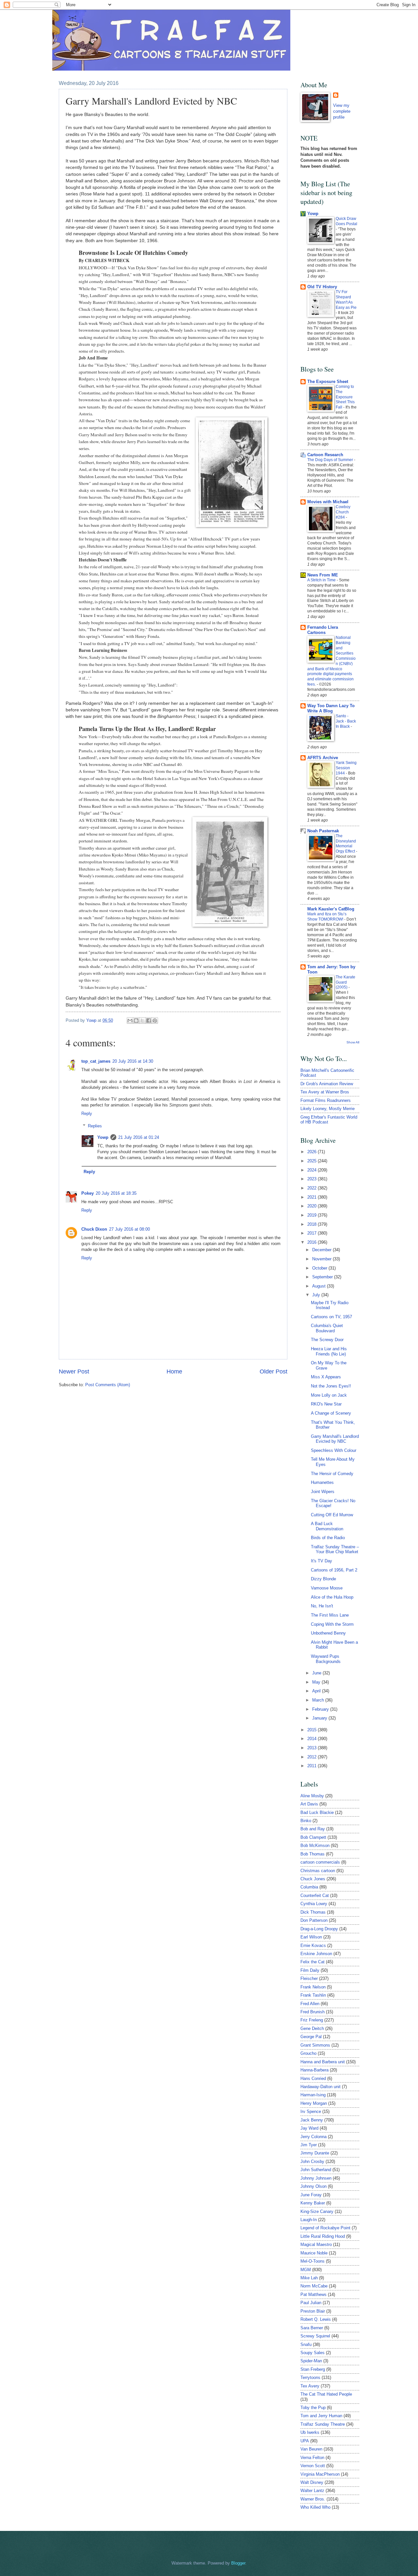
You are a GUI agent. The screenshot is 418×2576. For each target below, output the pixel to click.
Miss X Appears (326, 1377)
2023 (313, 1179)
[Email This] (130, 1021)
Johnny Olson (313, 2186)
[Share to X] (142, 1021)
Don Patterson (314, 1920)
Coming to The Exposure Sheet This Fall (345, 397)
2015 (313, 1730)
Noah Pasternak (323, 831)
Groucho (308, 2053)
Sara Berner (312, 2328)
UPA (305, 2441)
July (317, 1295)
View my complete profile (342, 111)
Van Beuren (311, 2449)
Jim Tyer (309, 2145)
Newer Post (74, 1371)
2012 (313, 1757)
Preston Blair (313, 2311)
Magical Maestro (316, 2244)
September (323, 1277)
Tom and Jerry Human (321, 2416)
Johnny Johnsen (316, 2178)
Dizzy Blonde (323, 1579)
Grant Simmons (315, 2045)
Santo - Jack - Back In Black (346, 721)
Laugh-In (309, 2220)
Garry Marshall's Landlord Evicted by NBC (335, 1439)
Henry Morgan (314, 2103)
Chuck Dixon (94, 1229)
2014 (313, 1739)
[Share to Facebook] (149, 1021)
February (321, 1709)
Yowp (92, 1020)
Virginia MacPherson (320, 2474)
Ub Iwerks (310, 2432)
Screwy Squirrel (315, 2336)
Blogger (238, 2563)
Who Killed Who (315, 2507)
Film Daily (310, 1970)
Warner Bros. (313, 2499)
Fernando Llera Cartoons (323, 630)
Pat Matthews (313, 2294)
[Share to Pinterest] (155, 1021)
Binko (306, 1821)
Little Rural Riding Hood (323, 2236)
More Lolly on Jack (329, 1395)
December (322, 1250)
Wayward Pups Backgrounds (326, 1659)
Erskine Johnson (316, 1954)
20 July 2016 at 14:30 (133, 1061)
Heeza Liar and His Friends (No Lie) (329, 1351)
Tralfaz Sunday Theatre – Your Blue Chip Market (335, 1549)
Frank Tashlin (313, 1995)
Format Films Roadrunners (326, 1100)
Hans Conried (313, 2078)
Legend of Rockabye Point (325, 2228)
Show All (353, 1042)
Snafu (306, 2344)
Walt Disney (312, 2482)
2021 (313, 1197)
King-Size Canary (317, 2211)
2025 (313, 1161)
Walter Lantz (312, 2491)
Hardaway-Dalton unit (321, 2087)
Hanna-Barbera (314, 2070)
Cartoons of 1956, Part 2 (334, 1570)
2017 (313, 1233)
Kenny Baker (313, 2203)
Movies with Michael (328, 502)
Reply (87, 1113)
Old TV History (322, 287)
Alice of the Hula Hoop (332, 1597)
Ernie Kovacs (313, 1945)
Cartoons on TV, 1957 (331, 1317)
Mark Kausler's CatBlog (331, 909)
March (319, 1700)
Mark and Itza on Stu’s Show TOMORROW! (327, 917)
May (317, 1682)
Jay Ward (309, 2128)
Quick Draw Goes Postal (346, 221)
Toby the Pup (313, 2408)
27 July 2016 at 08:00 (129, 1229)
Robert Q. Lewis (316, 2319)
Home (174, 1371)
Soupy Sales (313, 2353)
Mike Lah (309, 2278)
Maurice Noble (314, 2253)
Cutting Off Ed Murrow (332, 1515)
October (320, 1268)
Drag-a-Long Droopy (319, 1929)
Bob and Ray (313, 1829)
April (317, 1691)
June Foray (311, 2195)
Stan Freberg (313, 2369)
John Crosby (312, 2161)
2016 (313, 1242)
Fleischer (309, 1978)
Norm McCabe (314, 2286)
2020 (313, 1206)
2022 (313, 1188)
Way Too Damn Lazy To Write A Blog (331, 708)
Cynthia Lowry (314, 1904)
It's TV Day (322, 1561)
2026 (313, 1152)
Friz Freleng (312, 2020)
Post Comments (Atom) (108, 1385)
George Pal (311, 2037)
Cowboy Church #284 (343, 512)
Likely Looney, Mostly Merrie (328, 1109)
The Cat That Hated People (326, 2394)
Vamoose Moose (327, 1588)
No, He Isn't (322, 1606)
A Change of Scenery (331, 1413)
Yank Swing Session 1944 (346, 768)
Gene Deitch (312, 2028)
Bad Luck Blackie (317, 1812)
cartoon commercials (320, 1862)
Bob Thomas (313, 1854)
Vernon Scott (313, 2466)
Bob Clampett (313, 1837)
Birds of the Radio (328, 1538)
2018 (313, 1224)
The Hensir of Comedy (332, 1474)
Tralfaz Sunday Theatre (323, 2424)
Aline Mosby (312, 1796)
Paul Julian (311, 2303)
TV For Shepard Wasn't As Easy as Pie (346, 300)
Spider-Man (311, 2361)
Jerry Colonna (313, 2137)
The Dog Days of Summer (331, 460)
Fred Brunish (313, 2012)
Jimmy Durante (315, 2153)
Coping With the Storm (332, 1624)
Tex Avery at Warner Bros (325, 1092)
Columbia (309, 1887)
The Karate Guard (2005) (346, 982)
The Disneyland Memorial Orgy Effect (346, 844)
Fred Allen (310, 2004)
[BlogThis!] (136, 1021)
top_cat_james (96, 1061)
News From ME (323, 575)
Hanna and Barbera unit (323, 2062)
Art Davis (309, 1804)
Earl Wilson (311, 1937)
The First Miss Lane (330, 1615)
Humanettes (322, 1482)
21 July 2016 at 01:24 (139, 1137)
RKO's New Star (326, 1404)
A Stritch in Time (322, 580)
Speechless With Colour (334, 1450)
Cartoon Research (325, 455)
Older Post (273, 1371)
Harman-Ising (313, 2095)
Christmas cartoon (318, 1871)
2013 (313, 1748)
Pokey (88, 1193)
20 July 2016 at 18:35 (116, 1193)
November (322, 1259)
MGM (306, 2270)
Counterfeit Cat (315, 1895)
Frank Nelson (313, 1987)
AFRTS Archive (323, 758)
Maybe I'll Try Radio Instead (330, 1305)
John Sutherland (316, 2170)
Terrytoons (310, 2377)
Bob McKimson (315, 1845)
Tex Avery (310, 2386)
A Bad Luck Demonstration (327, 1526)
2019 (313, 1215)
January (320, 1718)
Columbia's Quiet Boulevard (327, 1328)
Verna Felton (312, 2458)
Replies (95, 1126)
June (317, 1673)
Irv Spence (311, 2111)
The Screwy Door (327, 1340)
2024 (313, 1170)
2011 (313, 1766)
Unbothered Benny (328, 1633)
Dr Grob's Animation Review (327, 1084)
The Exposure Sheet (328, 382)
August (320, 1286)
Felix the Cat (313, 1962)
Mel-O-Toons (313, 2261)
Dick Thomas (313, 1912)
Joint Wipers (323, 1492)
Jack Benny (312, 2120)
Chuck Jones (313, 1879)
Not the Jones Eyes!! (331, 1386)
